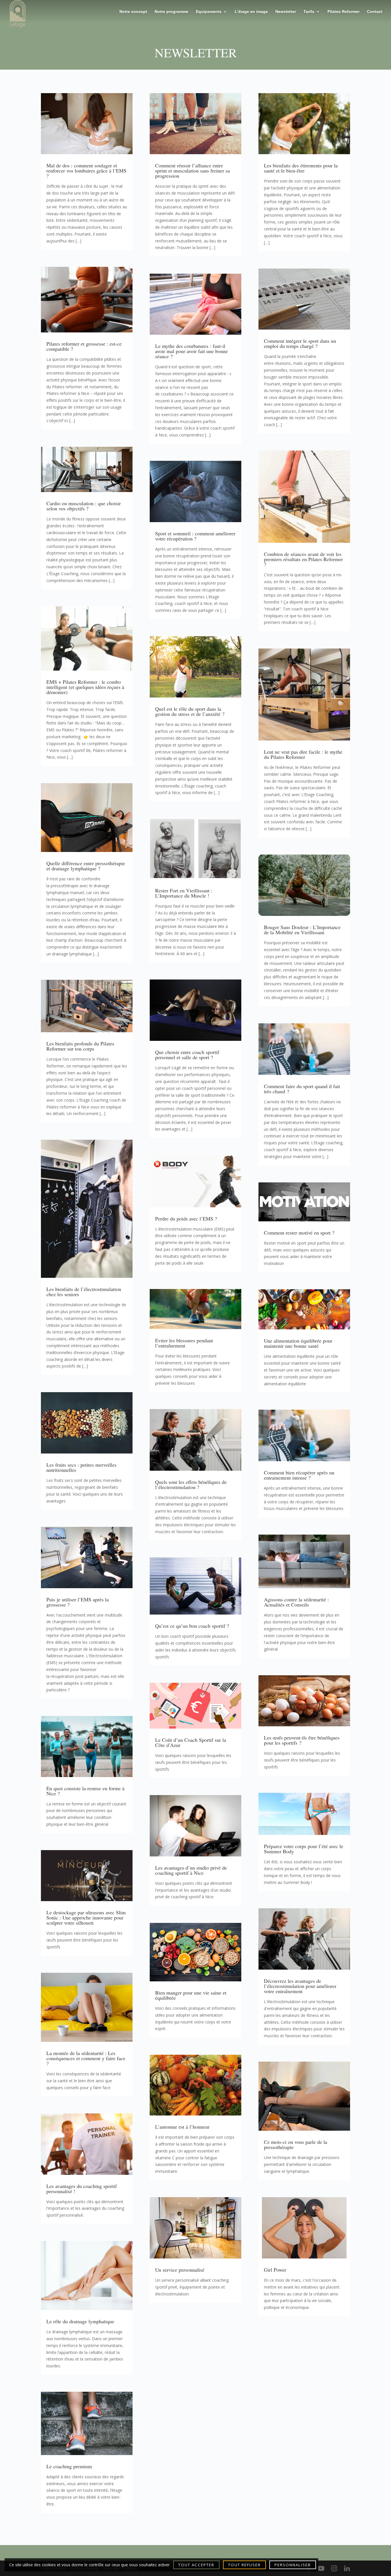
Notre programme (171, 12)
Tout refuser (244, 2565)
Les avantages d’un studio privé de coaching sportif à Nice (191, 1870)
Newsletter (286, 12)
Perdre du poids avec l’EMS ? (186, 1219)
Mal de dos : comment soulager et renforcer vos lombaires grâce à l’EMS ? (86, 171)
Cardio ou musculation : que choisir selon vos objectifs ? (84, 506)
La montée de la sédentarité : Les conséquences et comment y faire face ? (86, 2058)
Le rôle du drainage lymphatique (80, 2321)
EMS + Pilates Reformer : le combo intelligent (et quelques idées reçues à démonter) (85, 687)
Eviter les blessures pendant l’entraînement (184, 1343)
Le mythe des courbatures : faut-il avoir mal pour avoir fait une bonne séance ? (191, 351)
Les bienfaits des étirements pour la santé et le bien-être (301, 168)
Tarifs (309, 12)
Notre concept (133, 12)
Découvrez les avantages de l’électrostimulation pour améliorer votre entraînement (300, 1986)
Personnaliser (293, 2565)
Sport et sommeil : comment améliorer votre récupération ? (195, 536)
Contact (375, 12)
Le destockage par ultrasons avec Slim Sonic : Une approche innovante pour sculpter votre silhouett (86, 1917)
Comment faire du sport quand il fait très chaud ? (302, 1089)
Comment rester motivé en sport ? (299, 1233)
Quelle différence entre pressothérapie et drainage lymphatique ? (86, 866)
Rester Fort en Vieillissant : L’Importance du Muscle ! (184, 893)
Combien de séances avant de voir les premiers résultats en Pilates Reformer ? (303, 559)
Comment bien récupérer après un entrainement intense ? (299, 1475)
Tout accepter (196, 2565)
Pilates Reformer (343, 12)
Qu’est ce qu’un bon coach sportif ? (192, 1626)
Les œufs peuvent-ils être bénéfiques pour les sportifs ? (302, 1740)
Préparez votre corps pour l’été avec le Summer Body (304, 1849)
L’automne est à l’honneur (182, 2127)
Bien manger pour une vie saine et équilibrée (191, 1995)
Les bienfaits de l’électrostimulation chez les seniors (84, 1292)
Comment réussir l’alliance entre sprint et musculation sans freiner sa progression (192, 171)
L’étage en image (251, 12)
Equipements (209, 12)
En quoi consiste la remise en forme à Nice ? (85, 1791)
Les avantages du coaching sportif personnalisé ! (82, 2189)
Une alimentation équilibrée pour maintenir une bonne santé (298, 1343)
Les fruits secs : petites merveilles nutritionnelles (81, 1467)
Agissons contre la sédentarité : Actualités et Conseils (296, 1602)
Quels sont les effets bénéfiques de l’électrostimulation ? (191, 1484)
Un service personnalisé (180, 2270)
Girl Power (275, 2270)
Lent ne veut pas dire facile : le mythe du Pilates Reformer (303, 754)
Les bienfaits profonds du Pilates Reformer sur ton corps (80, 1046)
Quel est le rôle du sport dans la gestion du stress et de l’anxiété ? (190, 711)
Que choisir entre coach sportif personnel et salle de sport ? (187, 1055)
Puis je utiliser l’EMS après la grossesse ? (78, 1602)
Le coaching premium (69, 2466)
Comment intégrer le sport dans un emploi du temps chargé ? (300, 343)
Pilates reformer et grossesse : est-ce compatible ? (84, 346)
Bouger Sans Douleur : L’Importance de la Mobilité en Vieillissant (302, 930)
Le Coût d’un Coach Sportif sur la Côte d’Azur (191, 1742)
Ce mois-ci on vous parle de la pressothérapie (296, 2144)
